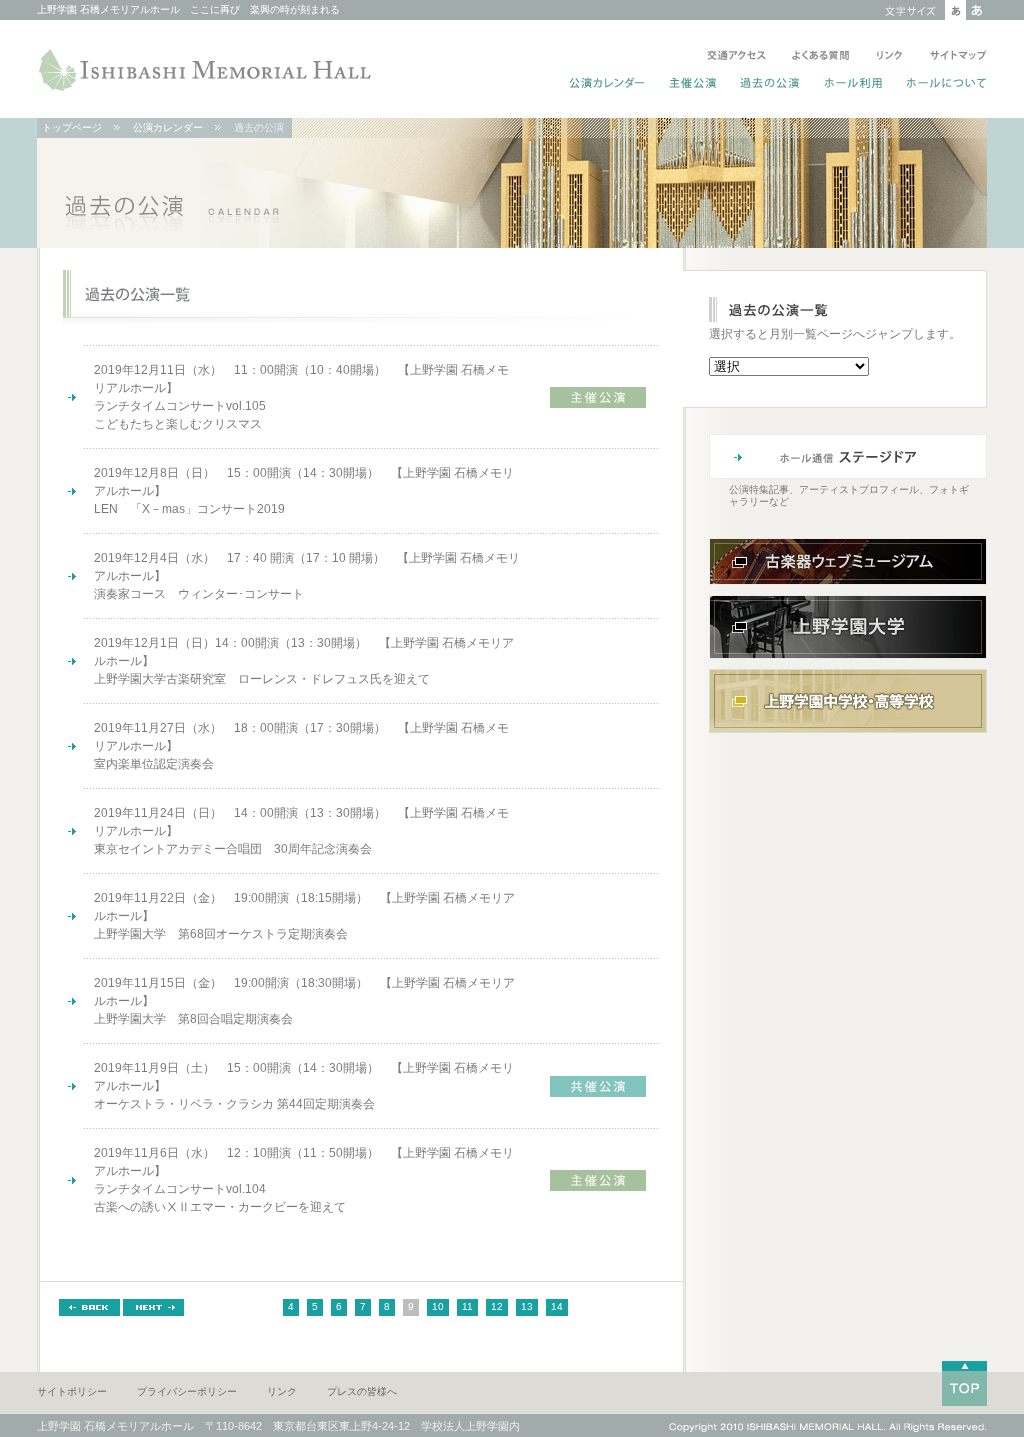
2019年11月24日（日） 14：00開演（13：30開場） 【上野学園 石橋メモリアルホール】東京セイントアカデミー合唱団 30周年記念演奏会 (301, 831)
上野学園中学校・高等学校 (848, 701)
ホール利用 (853, 85)
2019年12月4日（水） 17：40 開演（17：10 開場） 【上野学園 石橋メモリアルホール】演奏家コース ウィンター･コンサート (307, 576)
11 (467, 1306)
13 (527, 1306)
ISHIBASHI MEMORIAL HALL (207, 70)
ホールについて (942, 85)
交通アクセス (736, 57)
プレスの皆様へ (362, 1391)
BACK (89, 1307)
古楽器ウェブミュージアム (848, 561)
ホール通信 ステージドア (848, 456)
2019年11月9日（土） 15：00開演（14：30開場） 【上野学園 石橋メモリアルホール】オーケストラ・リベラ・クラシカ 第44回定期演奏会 (304, 1086)
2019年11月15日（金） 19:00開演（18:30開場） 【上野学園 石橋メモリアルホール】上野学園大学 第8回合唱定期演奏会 (304, 1001)
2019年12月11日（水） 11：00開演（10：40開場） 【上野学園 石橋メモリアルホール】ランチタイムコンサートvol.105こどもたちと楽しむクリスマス (301, 397)
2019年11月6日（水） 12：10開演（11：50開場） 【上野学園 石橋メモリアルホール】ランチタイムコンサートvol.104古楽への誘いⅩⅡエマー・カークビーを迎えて (304, 1180)
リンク (889, 57)
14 (557, 1306)
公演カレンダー (607, 85)
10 (438, 1306)
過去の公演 (770, 85)
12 (497, 1306)
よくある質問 (821, 57)
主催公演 (693, 85)
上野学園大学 (848, 627)
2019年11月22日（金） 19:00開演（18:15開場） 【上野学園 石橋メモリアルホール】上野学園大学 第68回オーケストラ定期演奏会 (304, 916)
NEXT (153, 1307)
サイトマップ (954, 57)
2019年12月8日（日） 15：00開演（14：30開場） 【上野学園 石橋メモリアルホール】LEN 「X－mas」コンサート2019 (304, 491)
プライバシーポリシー (187, 1391)
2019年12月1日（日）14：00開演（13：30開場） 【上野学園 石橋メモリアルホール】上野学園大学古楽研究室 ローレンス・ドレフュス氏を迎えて (304, 661)
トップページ (72, 127)
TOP (964, 1383)
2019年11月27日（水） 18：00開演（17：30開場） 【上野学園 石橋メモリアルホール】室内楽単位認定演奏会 (301, 746)
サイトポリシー (72, 1391)
